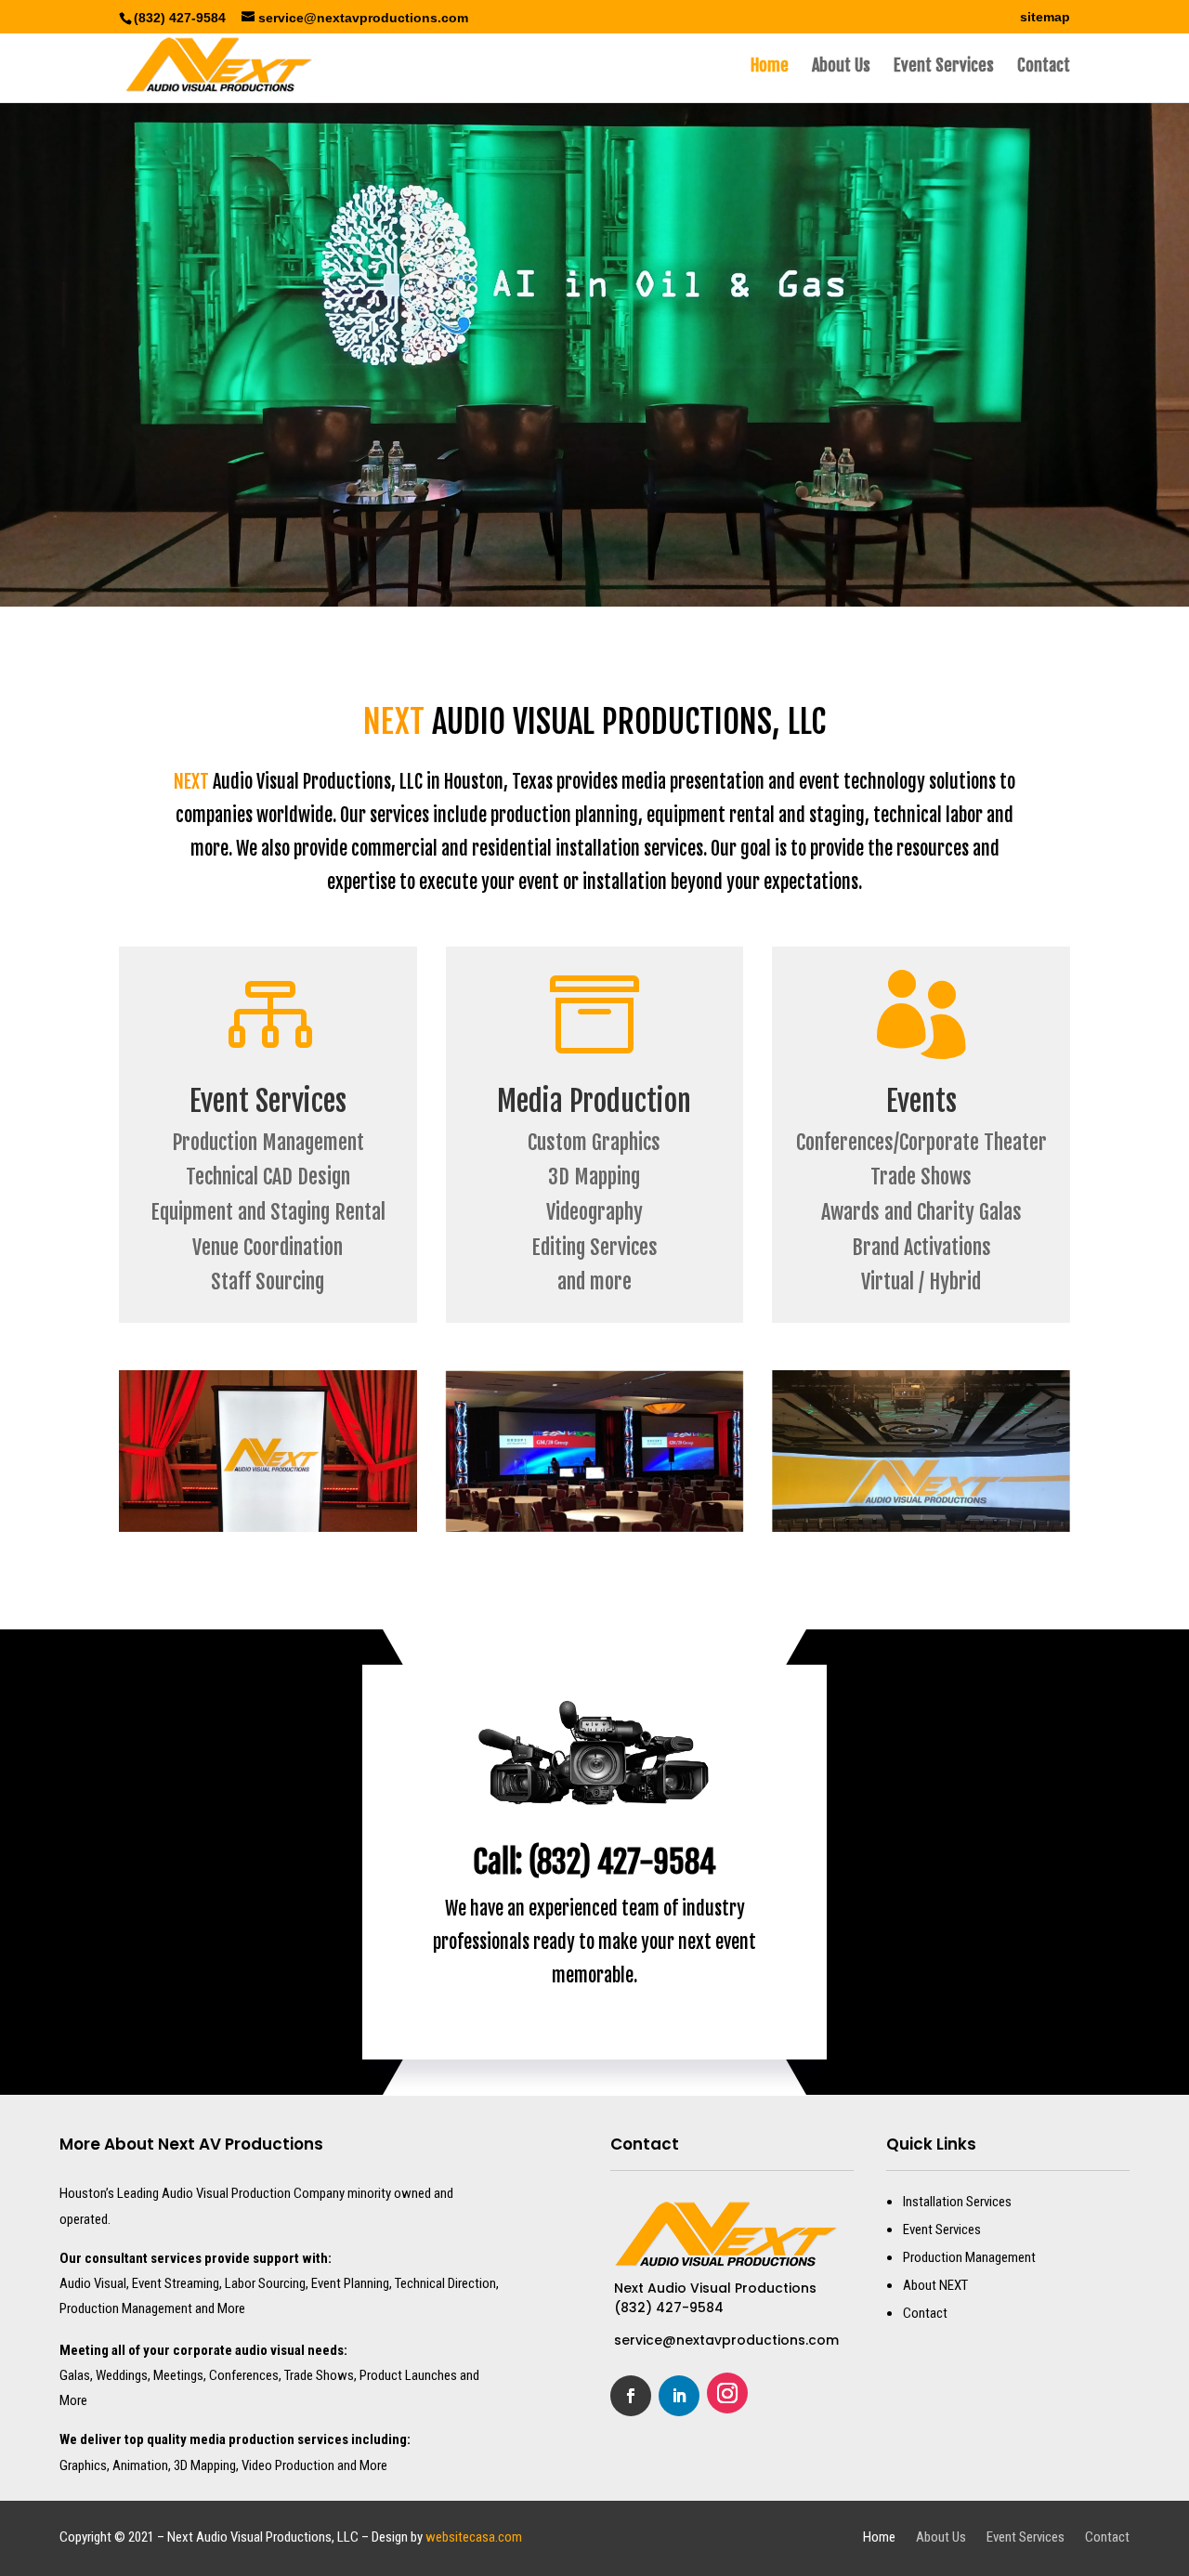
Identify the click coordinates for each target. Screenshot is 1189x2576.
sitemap (1045, 17)
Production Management (969, 2257)
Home (770, 67)
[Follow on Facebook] (631, 2396)
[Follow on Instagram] (727, 2393)
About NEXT (935, 2285)
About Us (841, 67)
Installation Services (957, 2202)
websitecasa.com (474, 2537)
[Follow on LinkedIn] (679, 2396)
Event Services (944, 67)
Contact (1044, 67)
